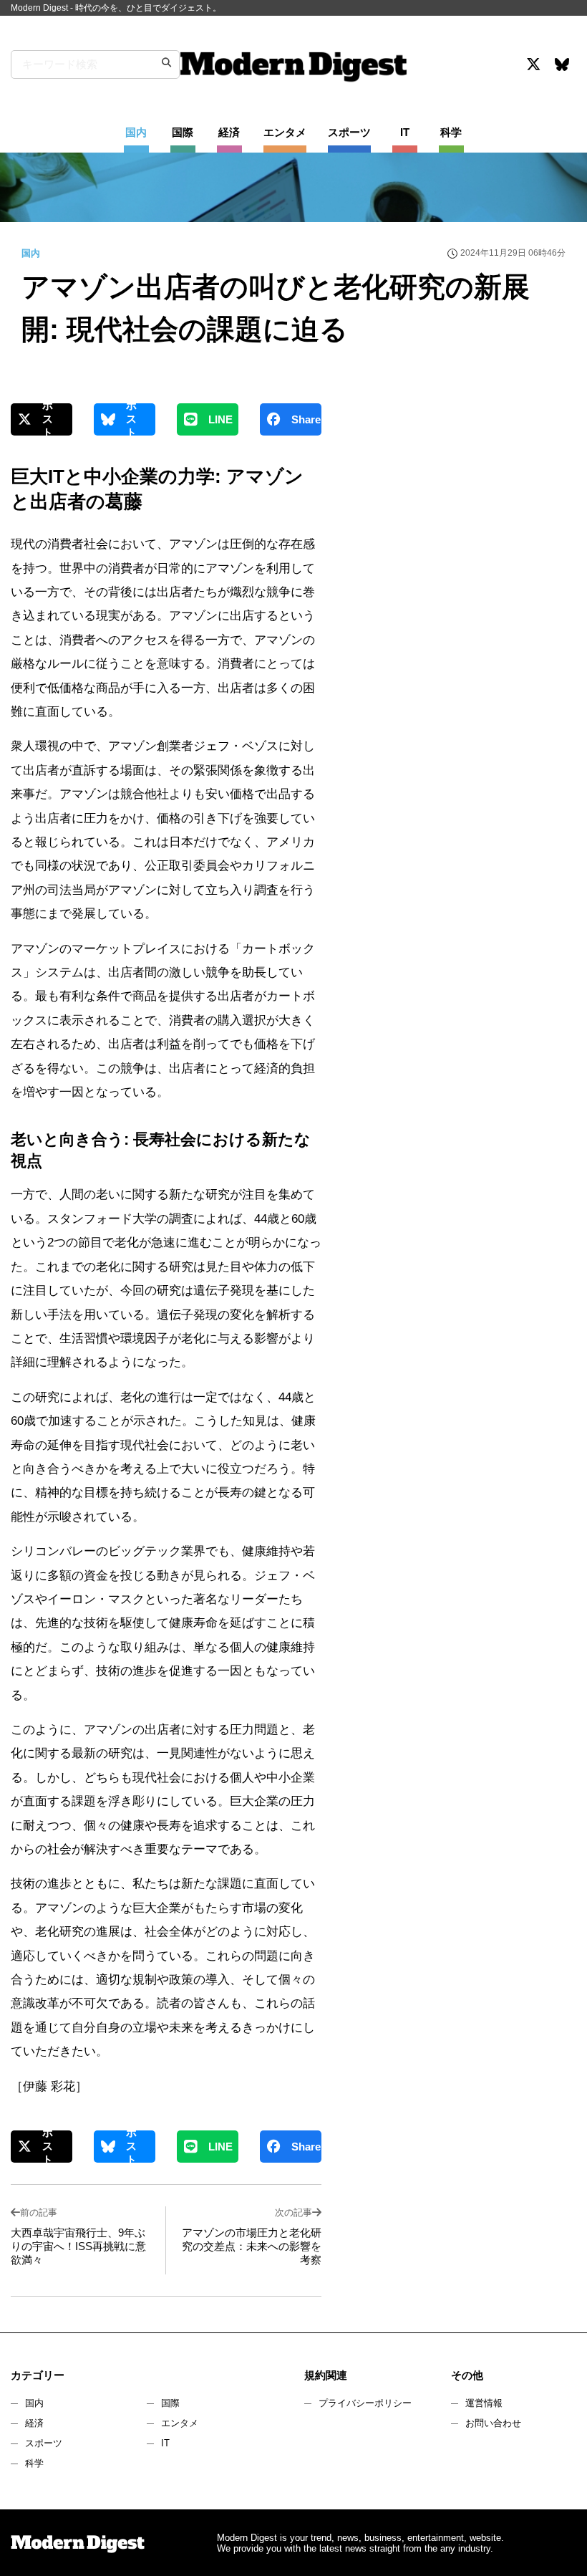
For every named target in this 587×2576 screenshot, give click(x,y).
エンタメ (180, 2423)
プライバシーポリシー (365, 2403)
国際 (170, 2403)
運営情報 (484, 2403)
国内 (34, 2403)
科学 (34, 2463)
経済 (34, 2423)
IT (165, 2443)
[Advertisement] (458, 529)
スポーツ (44, 2443)
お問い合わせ (493, 2423)
